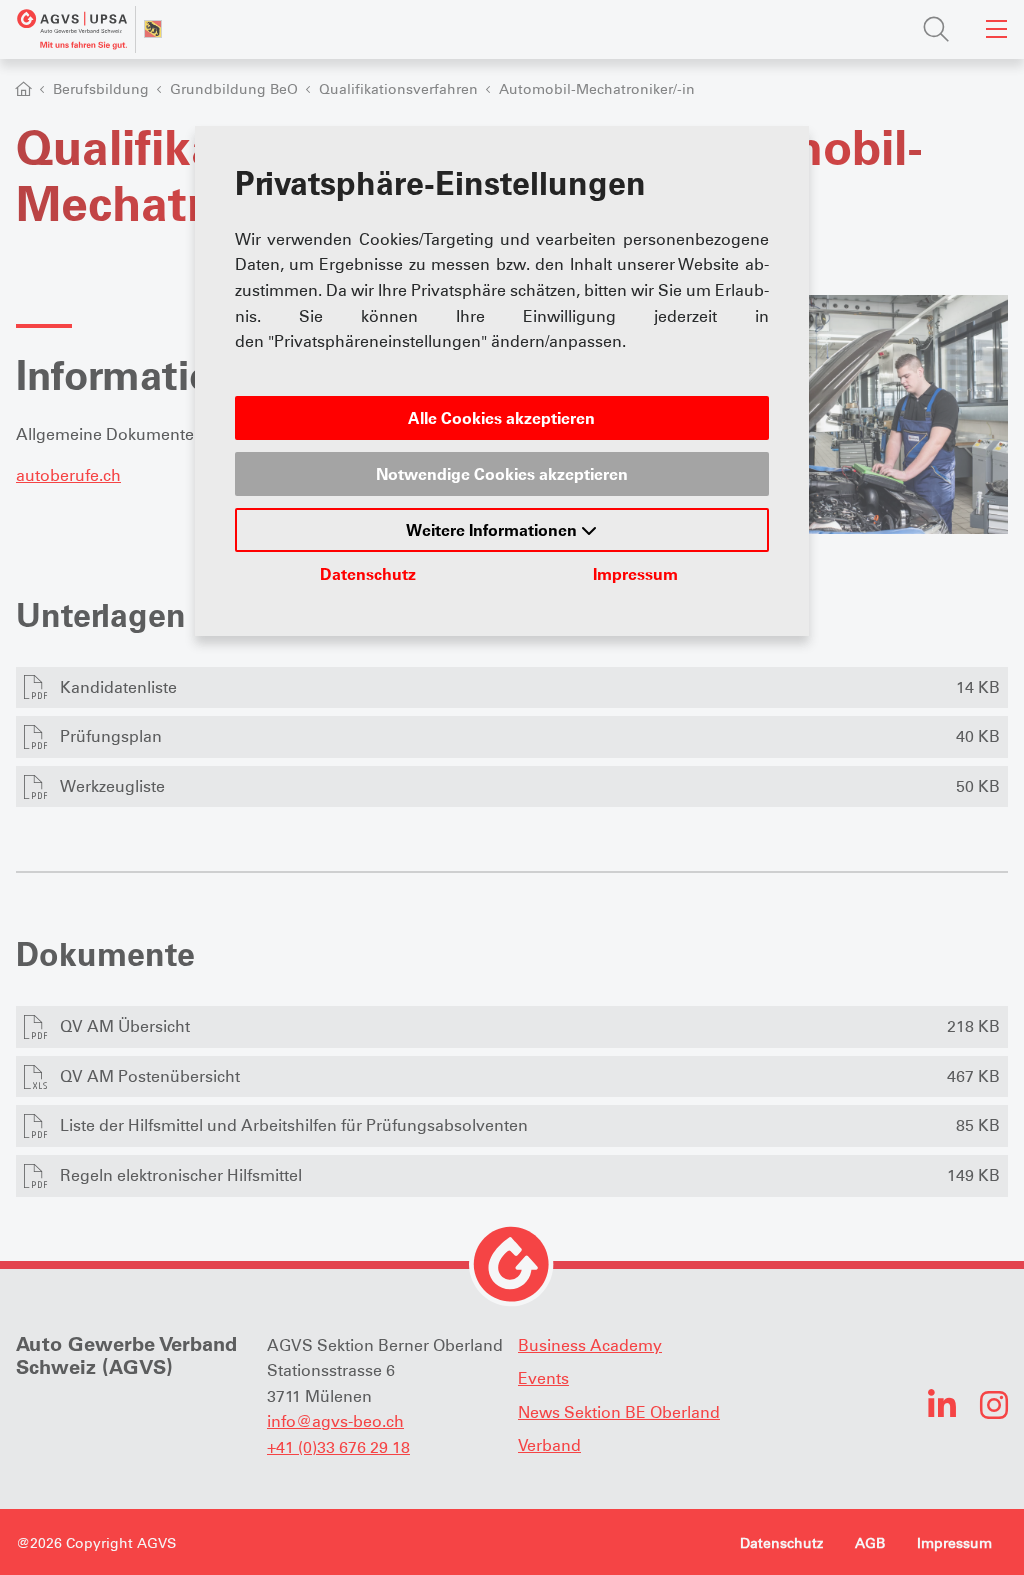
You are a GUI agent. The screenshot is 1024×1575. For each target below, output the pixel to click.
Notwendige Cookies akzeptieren (502, 474)
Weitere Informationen (493, 530)
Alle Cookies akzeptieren (501, 418)
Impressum (635, 574)
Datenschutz (368, 574)
